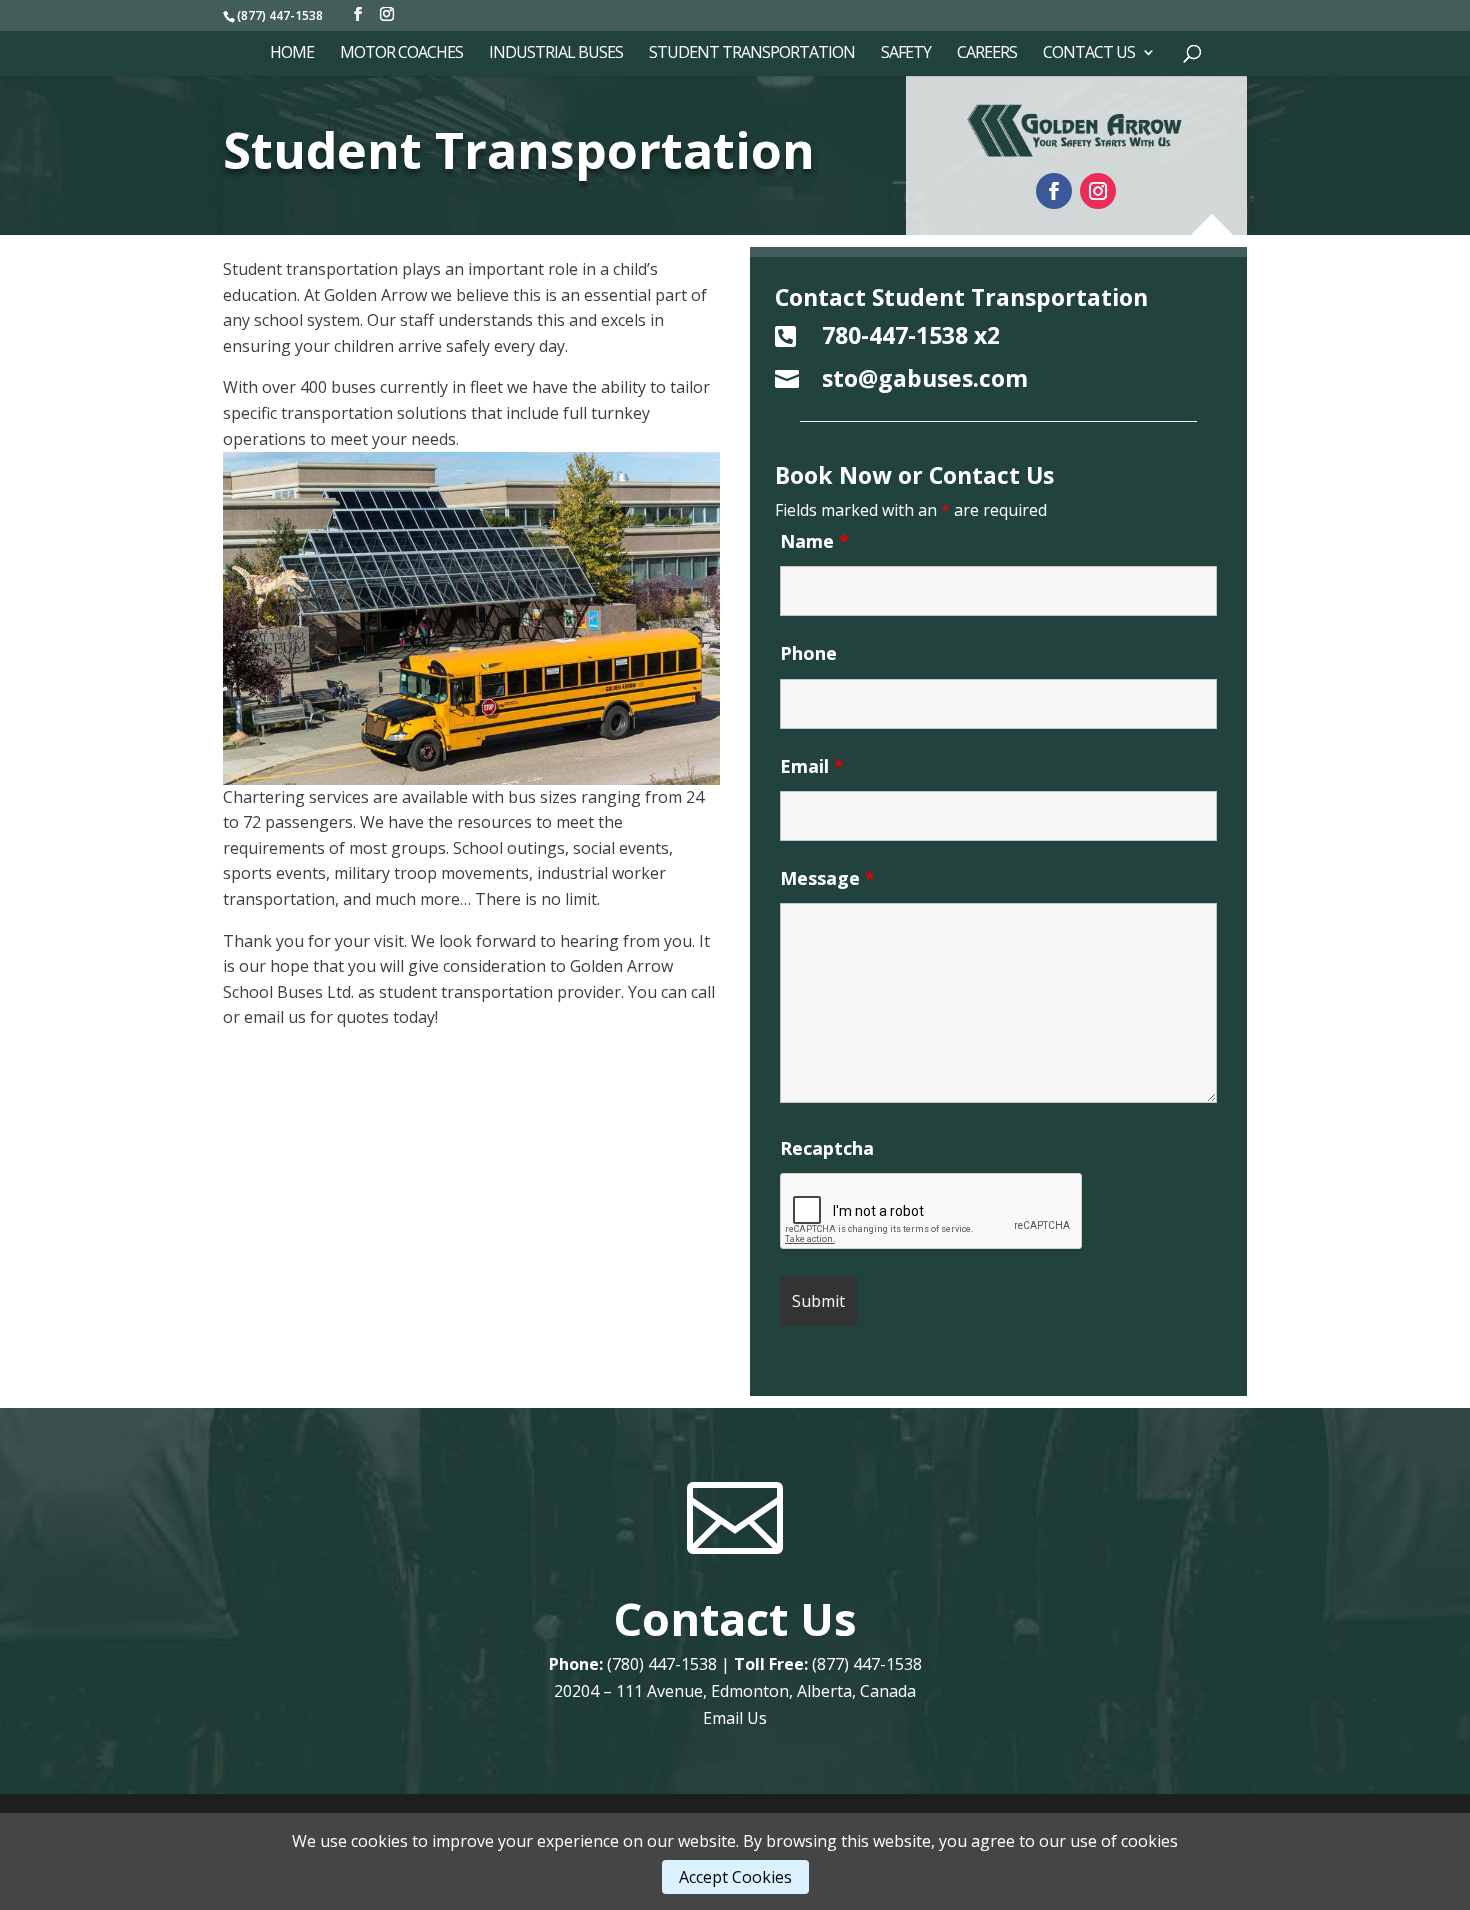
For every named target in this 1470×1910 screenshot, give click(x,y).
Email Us (735, 1718)
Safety (906, 54)
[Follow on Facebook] (1054, 191)
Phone (808, 653)
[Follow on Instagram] (1098, 191)
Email (812, 766)
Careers (987, 54)
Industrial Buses (556, 54)
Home (292, 54)
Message (827, 878)
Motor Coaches (401, 54)
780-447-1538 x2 (911, 335)
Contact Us (1089, 54)
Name (814, 541)
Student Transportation (752, 54)
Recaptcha (827, 1148)
